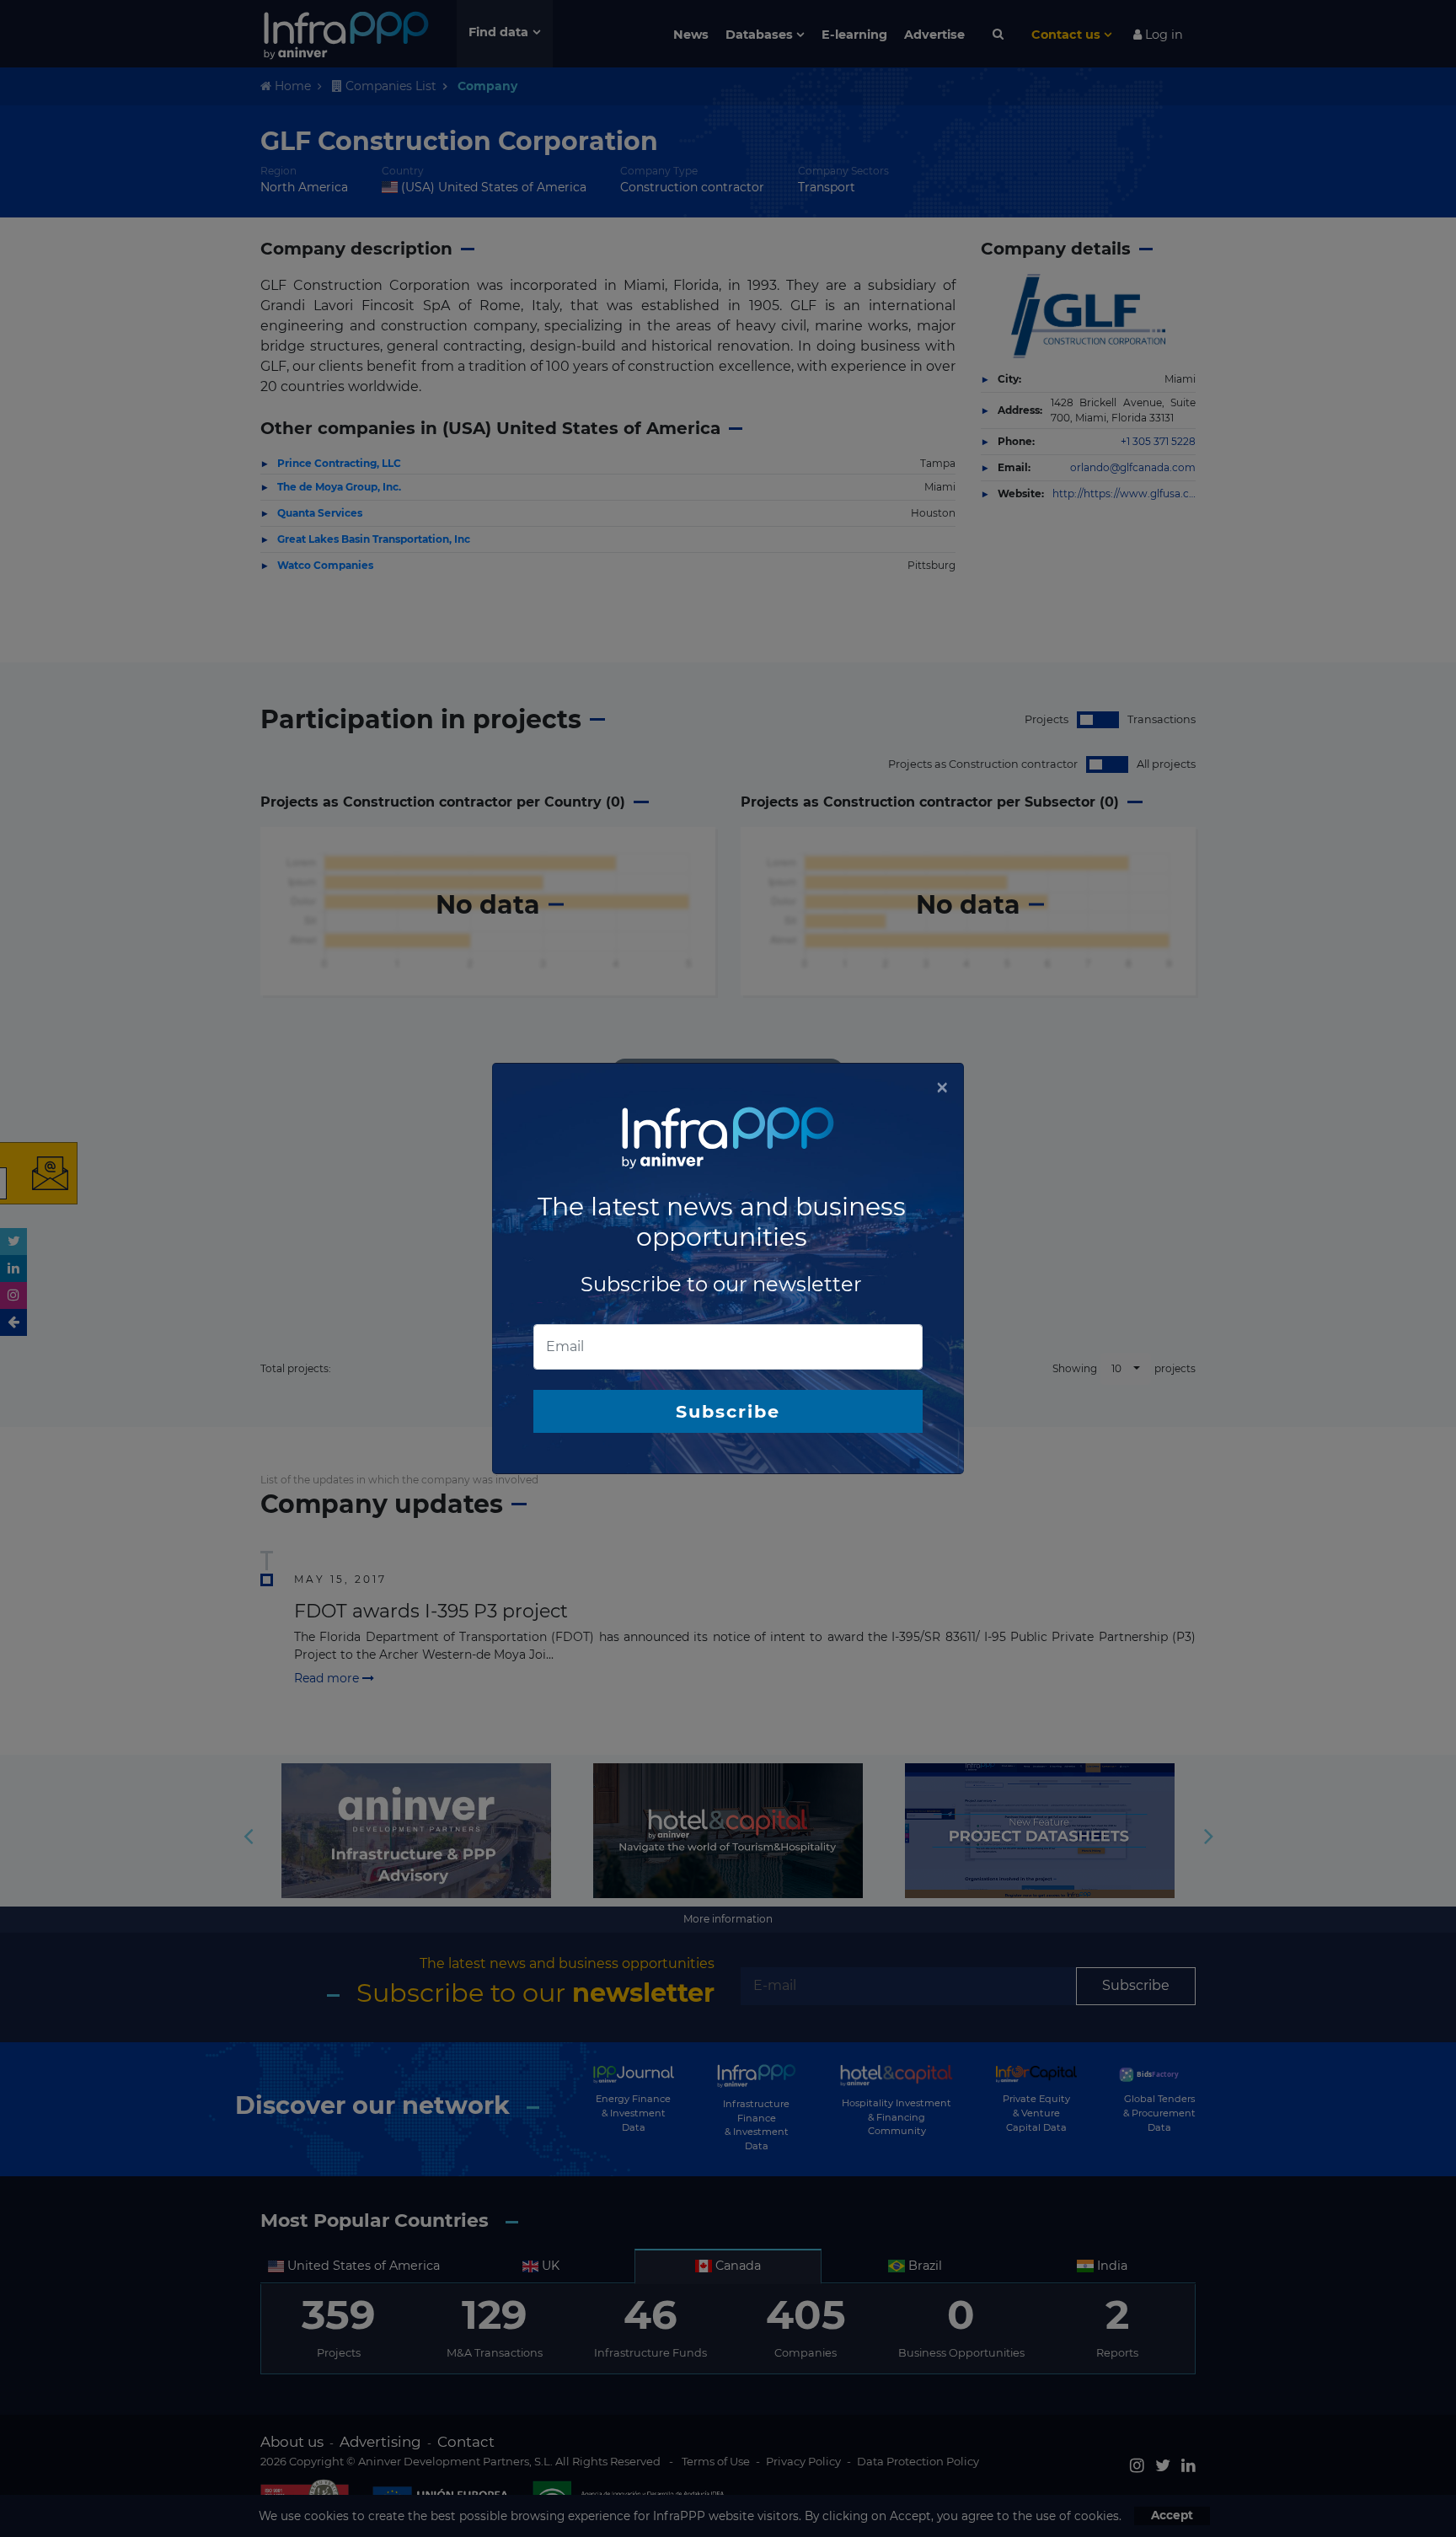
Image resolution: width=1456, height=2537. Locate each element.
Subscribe (728, 1411)
